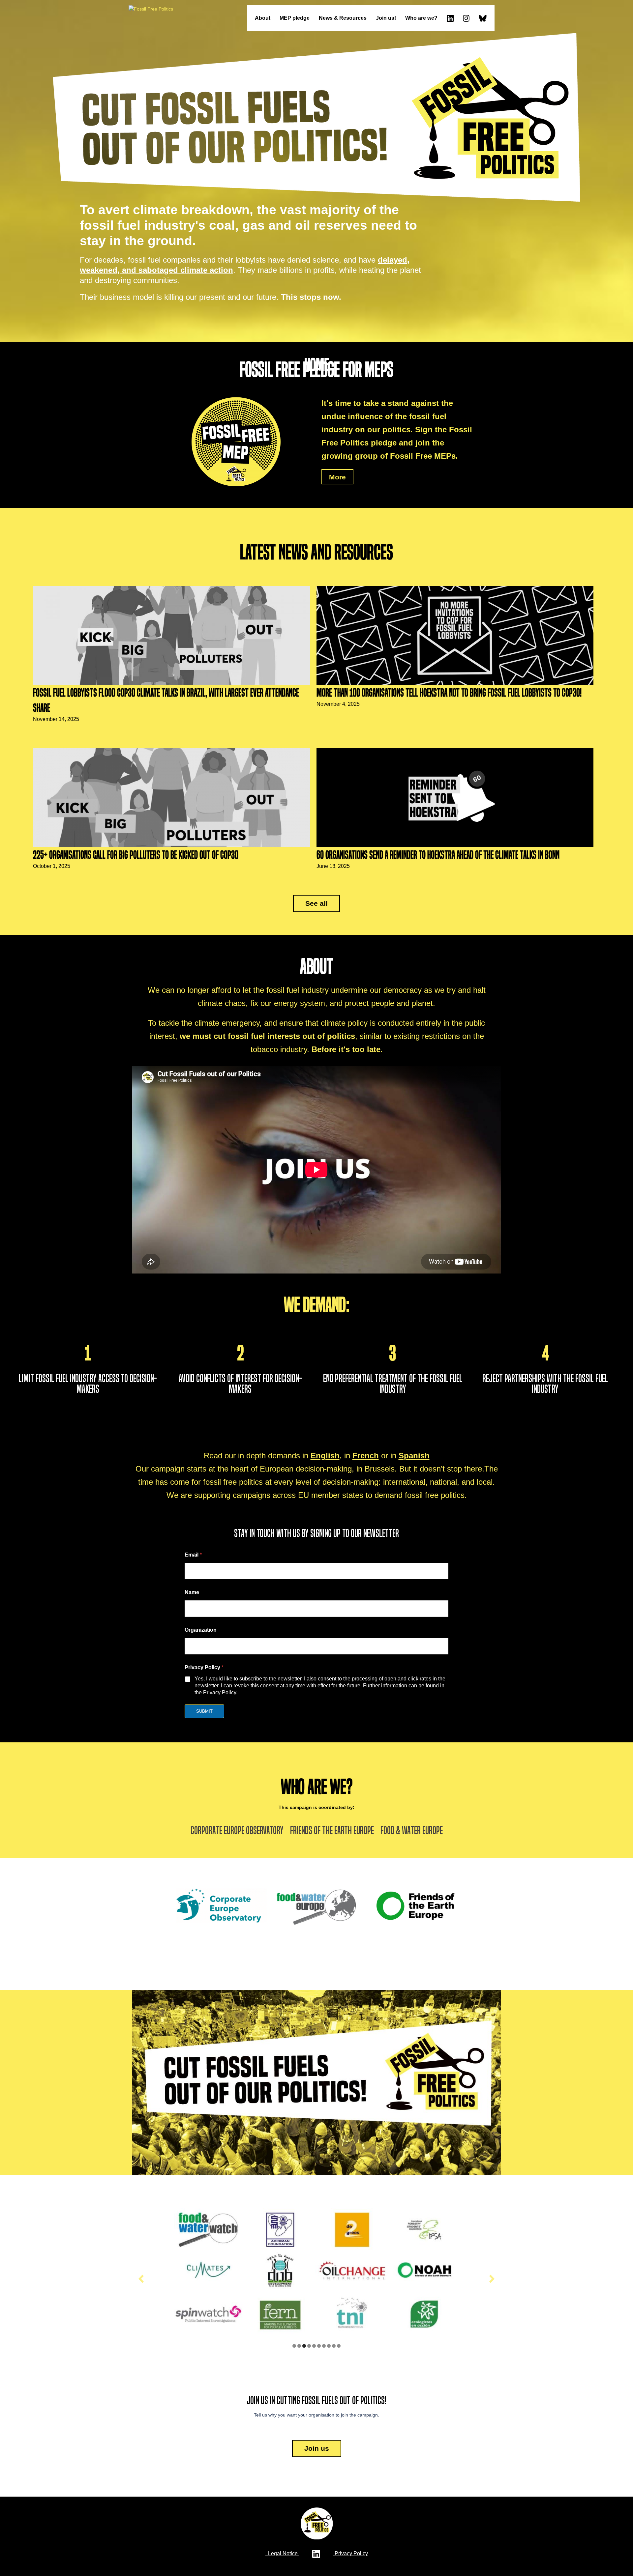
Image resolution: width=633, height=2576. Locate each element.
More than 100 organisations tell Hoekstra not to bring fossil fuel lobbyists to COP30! (449, 693)
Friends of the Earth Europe (332, 1831)
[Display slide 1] (294, 2346)
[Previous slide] (141, 2279)
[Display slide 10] (339, 2346)
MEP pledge (295, 18)
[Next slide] (492, 2279)
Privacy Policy (351, 2553)
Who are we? (421, 18)
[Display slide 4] (309, 2346)
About (263, 18)
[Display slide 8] (329, 2346)
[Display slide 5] (314, 2346)
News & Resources (343, 18)
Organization (201, 1630)
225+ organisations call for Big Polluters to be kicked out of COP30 (136, 855)
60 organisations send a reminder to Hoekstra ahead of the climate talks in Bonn (438, 855)
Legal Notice (282, 2553)
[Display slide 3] (304, 2346)
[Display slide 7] (324, 2346)
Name (192, 1592)
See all (316, 903)
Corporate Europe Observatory (237, 1831)
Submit (204, 1711)
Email (193, 1555)
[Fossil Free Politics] (151, 9)
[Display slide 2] (299, 2346)
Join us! (386, 18)
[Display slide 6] (319, 2346)
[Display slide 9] (334, 2346)
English (325, 1456)
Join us (317, 2448)
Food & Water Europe (412, 1831)
